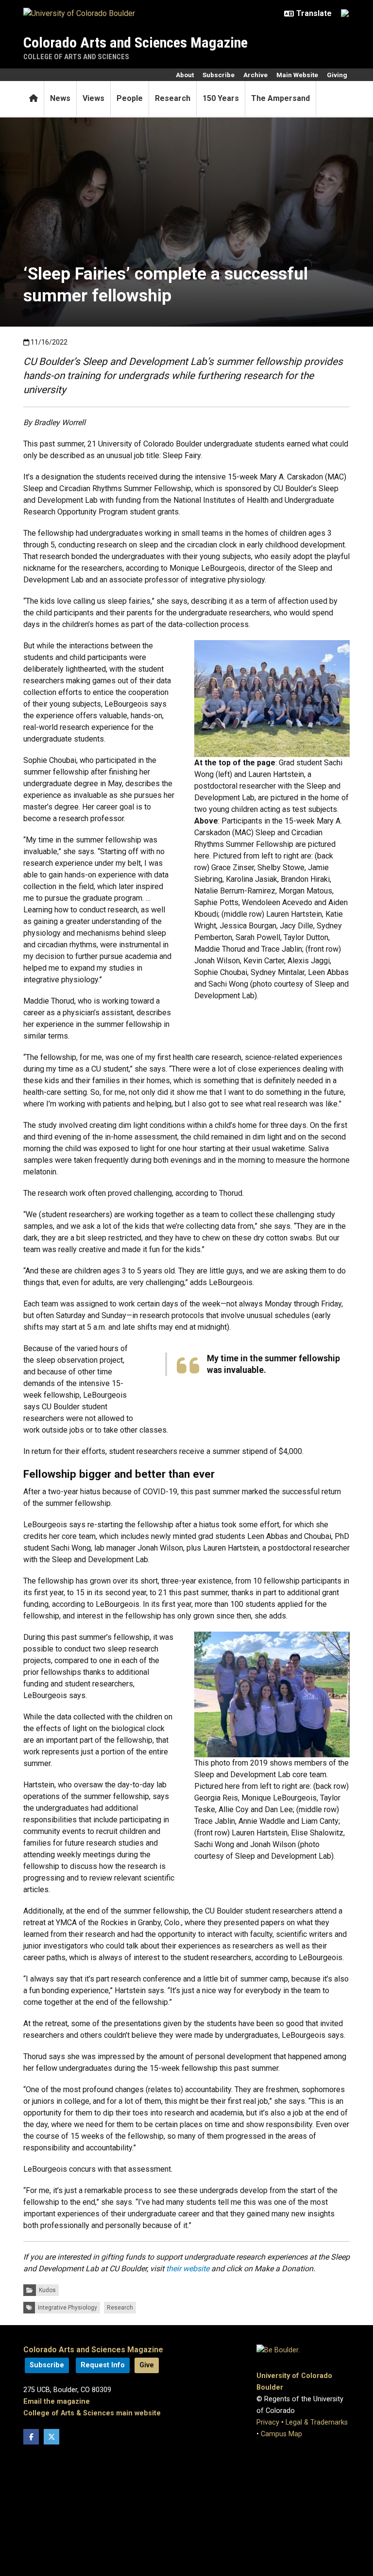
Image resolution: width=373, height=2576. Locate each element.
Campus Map (281, 2434)
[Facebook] (31, 2437)
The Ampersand (280, 98)
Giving (337, 75)
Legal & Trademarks (317, 2422)
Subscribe (219, 75)
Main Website (297, 75)
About (185, 75)
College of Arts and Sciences (76, 57)
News (60, 98)
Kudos (47, 2290)
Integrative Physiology (68, 2308)
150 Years (221, 98)
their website (188, 2269)
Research (173, 98)
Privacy (268, 2422)
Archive (255, 75)
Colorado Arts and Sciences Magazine (136, 42)
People (130, 98)
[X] (51, 2437)
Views (93, 98)
